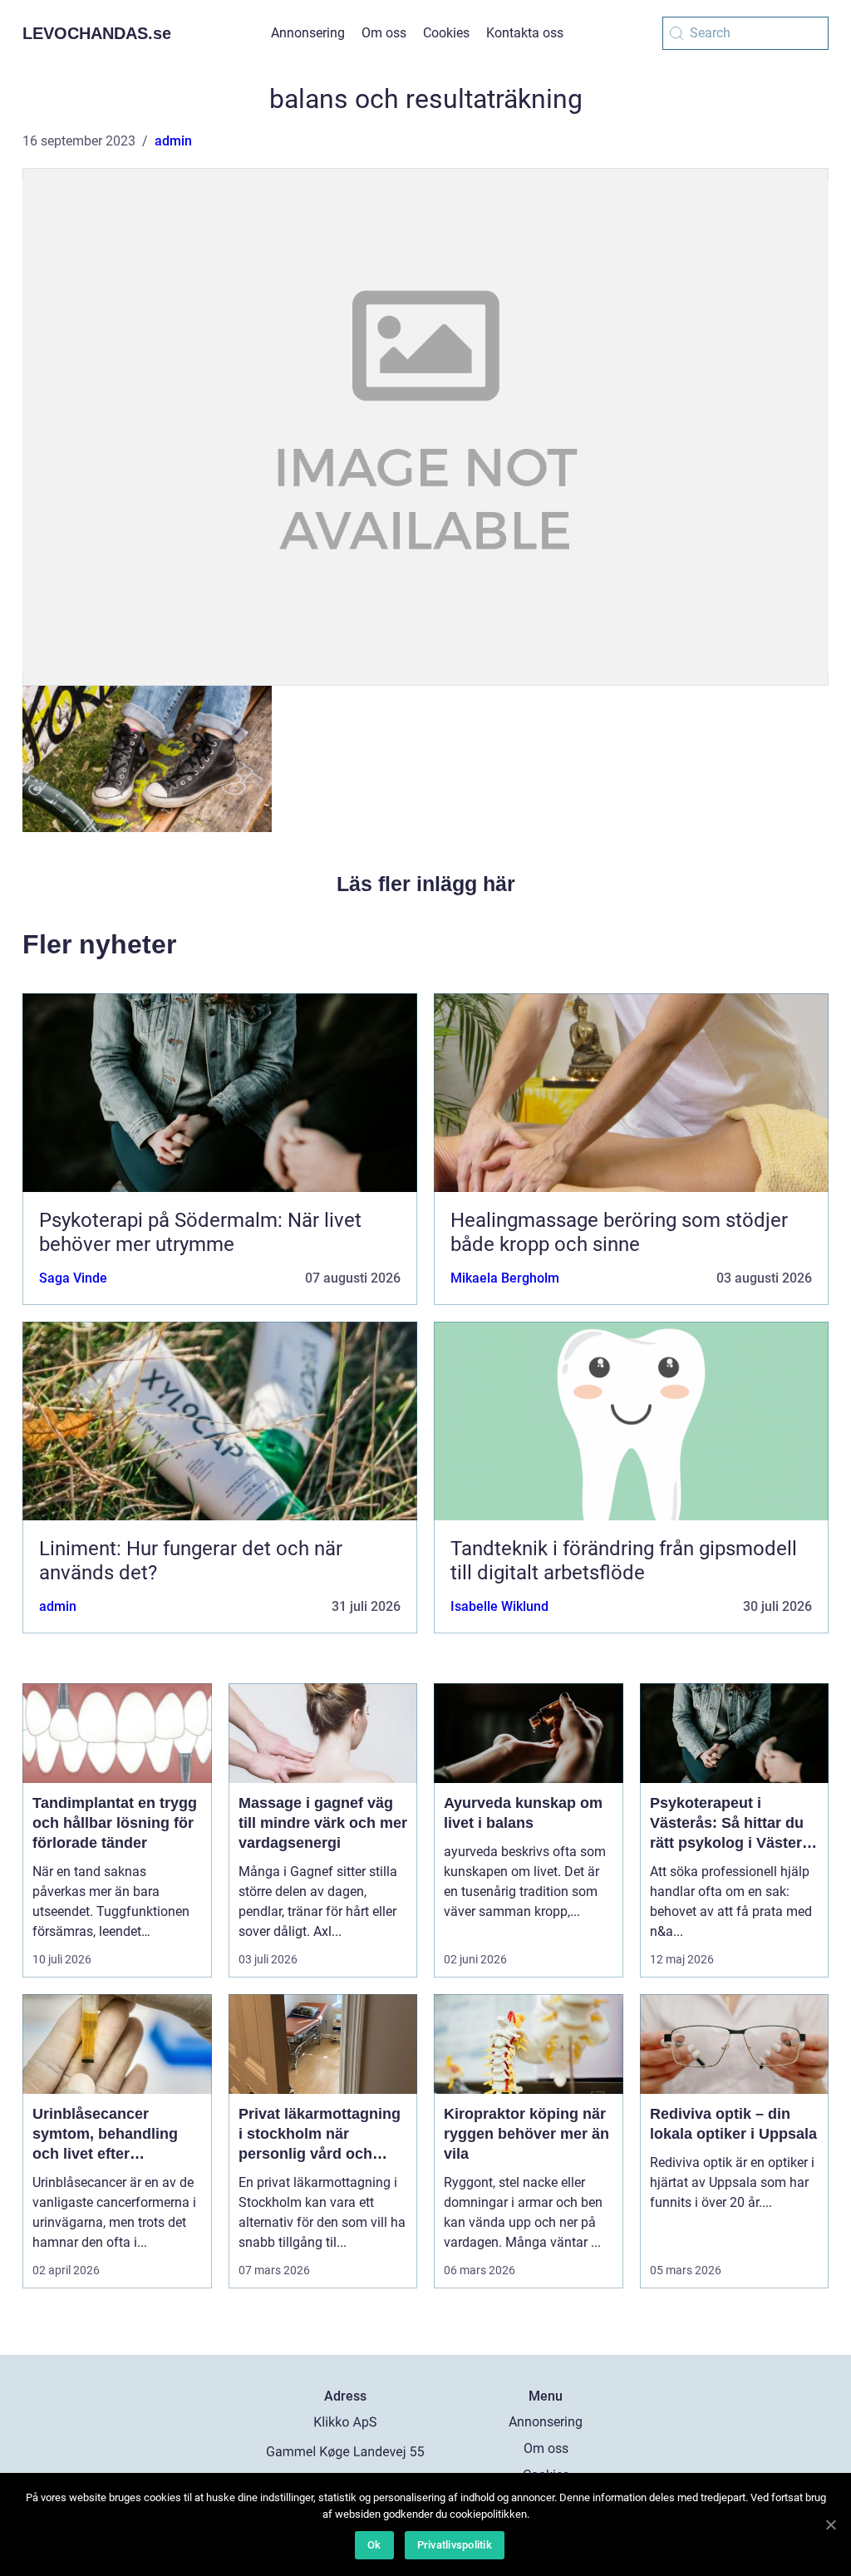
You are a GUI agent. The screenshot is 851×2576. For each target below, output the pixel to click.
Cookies (446, 33)
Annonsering (308, 33)
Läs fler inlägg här (426, 884)
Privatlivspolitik (455, 2545)
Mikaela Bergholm (505, 1278)
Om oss (384, 33)
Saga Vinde (73, 1278)
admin (173, 141)
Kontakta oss (525, 33)
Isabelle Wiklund (499, 1606)
